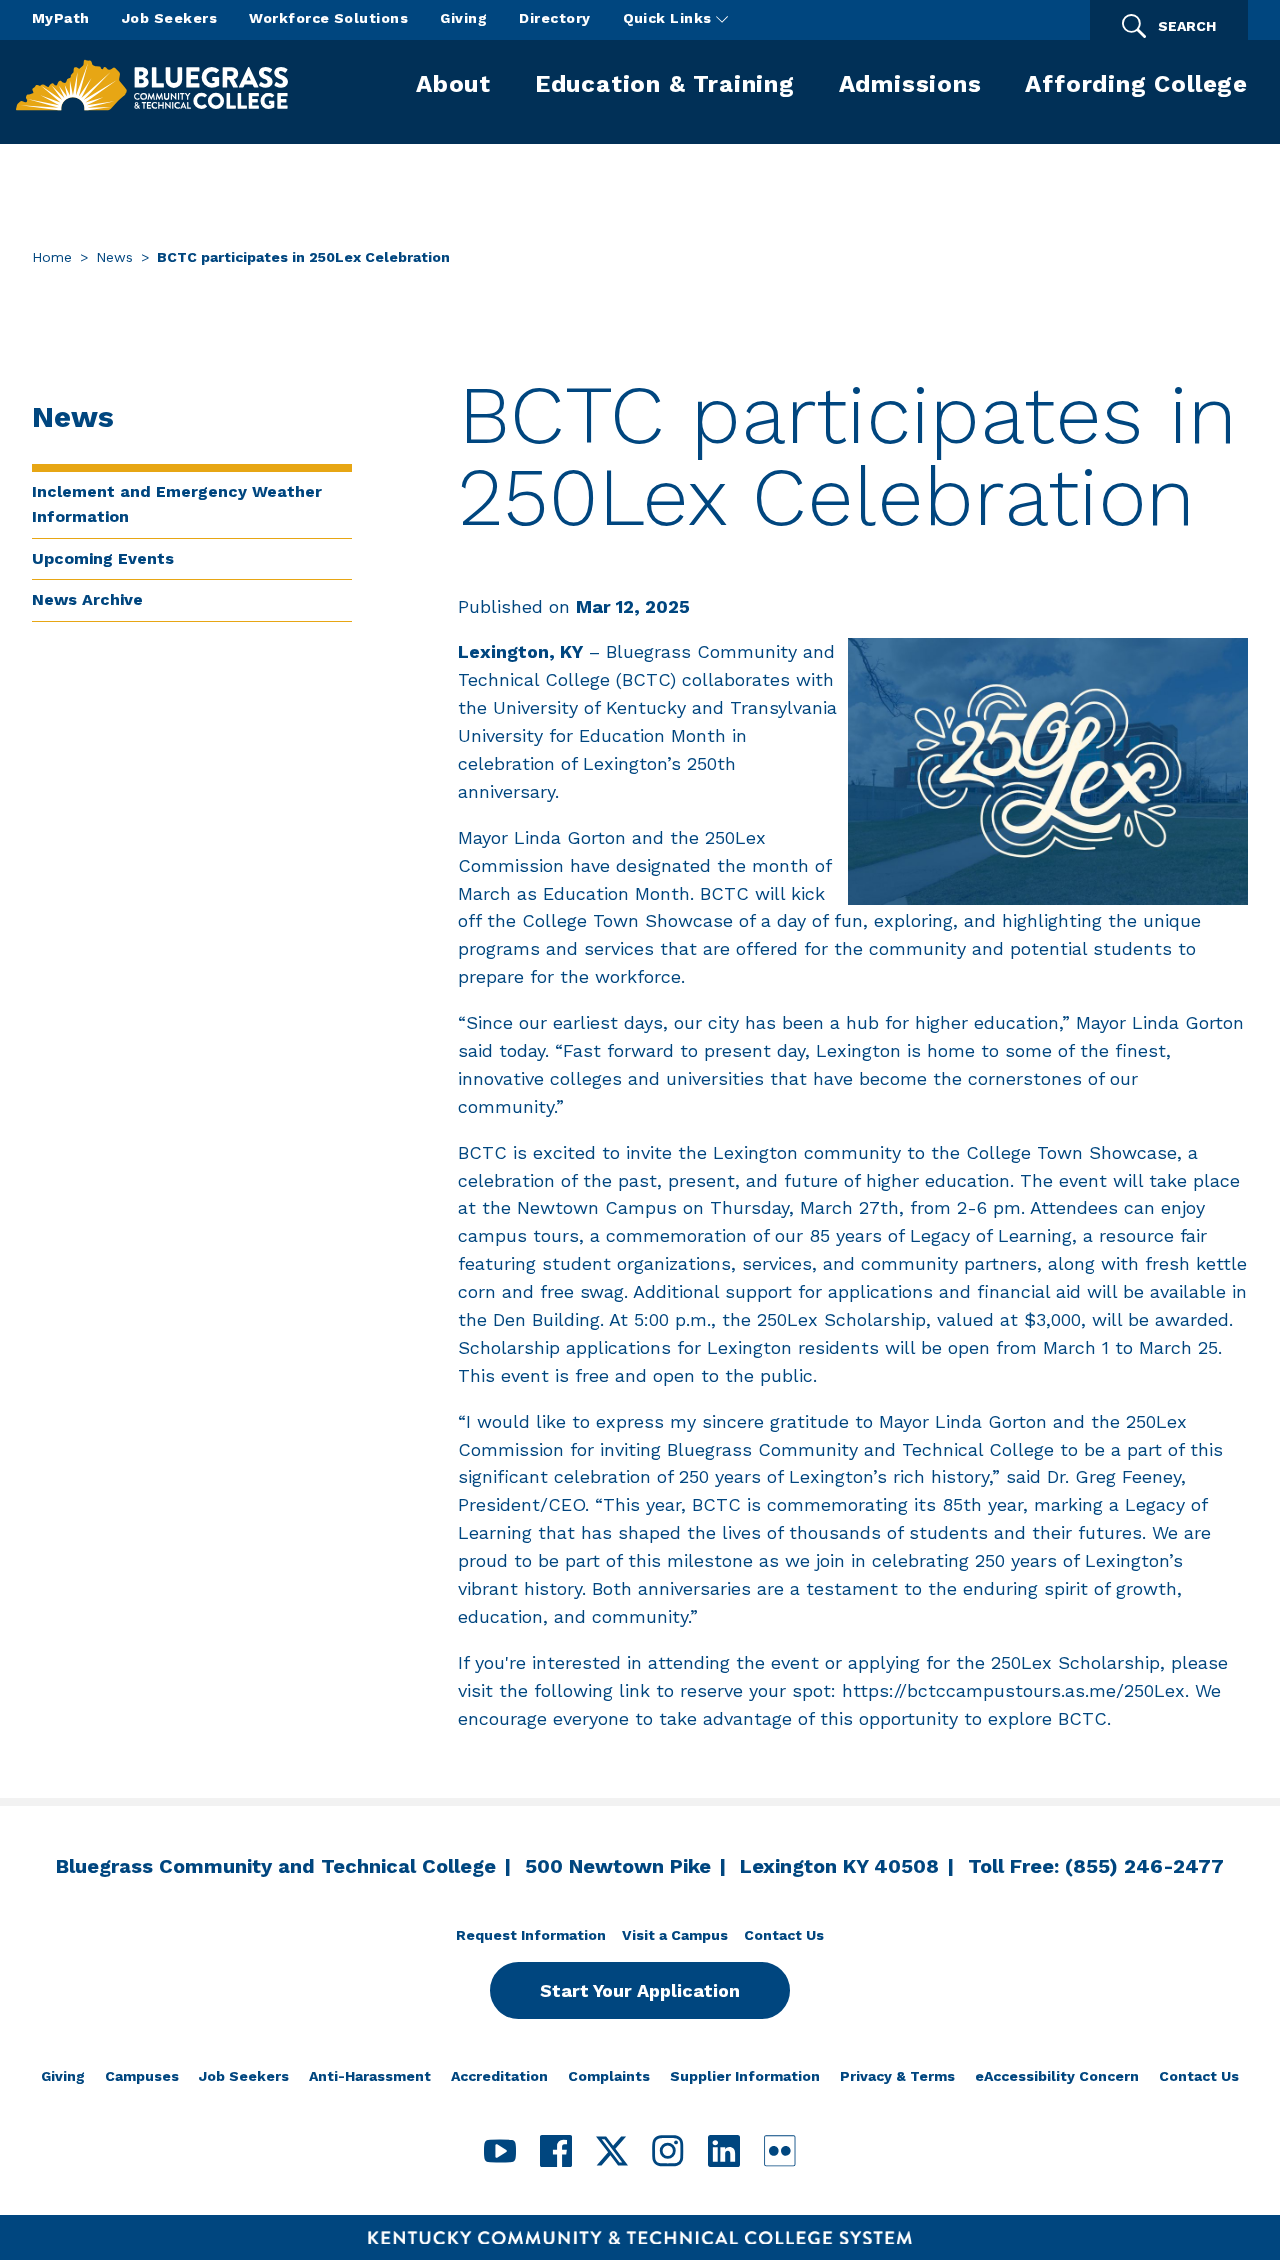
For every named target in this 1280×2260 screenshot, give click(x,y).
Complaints (609, 2076)
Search (1187, 26)
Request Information (531, 1935)
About (453, 84)
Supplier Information (745, 2076)
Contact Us (784, 1935)
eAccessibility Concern (1057, 2076)
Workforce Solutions (328, 18)
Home (52, 257)
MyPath (61, 18)
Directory (554, 18)
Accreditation (499, 2076)
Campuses (142, 2076)
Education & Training (665, 84)
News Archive (87, 599)
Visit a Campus (675, 1935)
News (114, 257)
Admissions (910, 84)
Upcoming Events (103, 558)
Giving (463, 18)
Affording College (1136, 84)
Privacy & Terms (897, 2076)
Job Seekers (169, 18)
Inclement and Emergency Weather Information (177, 504)
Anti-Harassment (370, 2076)
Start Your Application (640, 1990)
